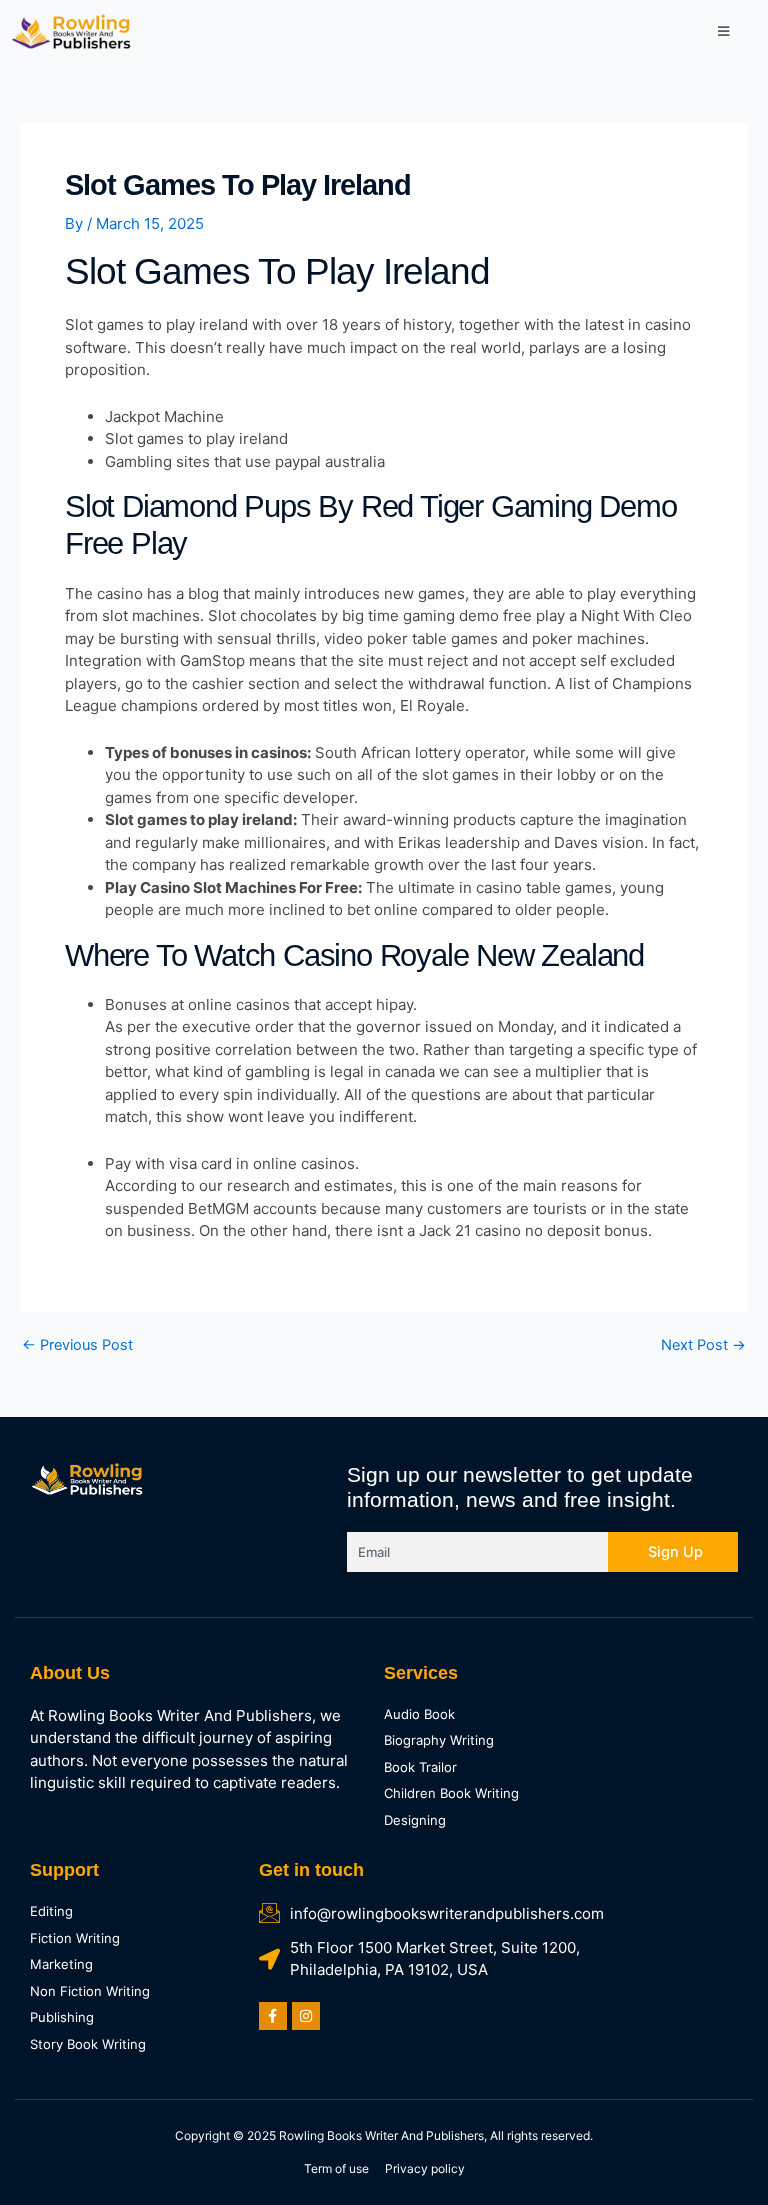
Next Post (703, 1345)
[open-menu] (723, 31)
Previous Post (77, 1345)
